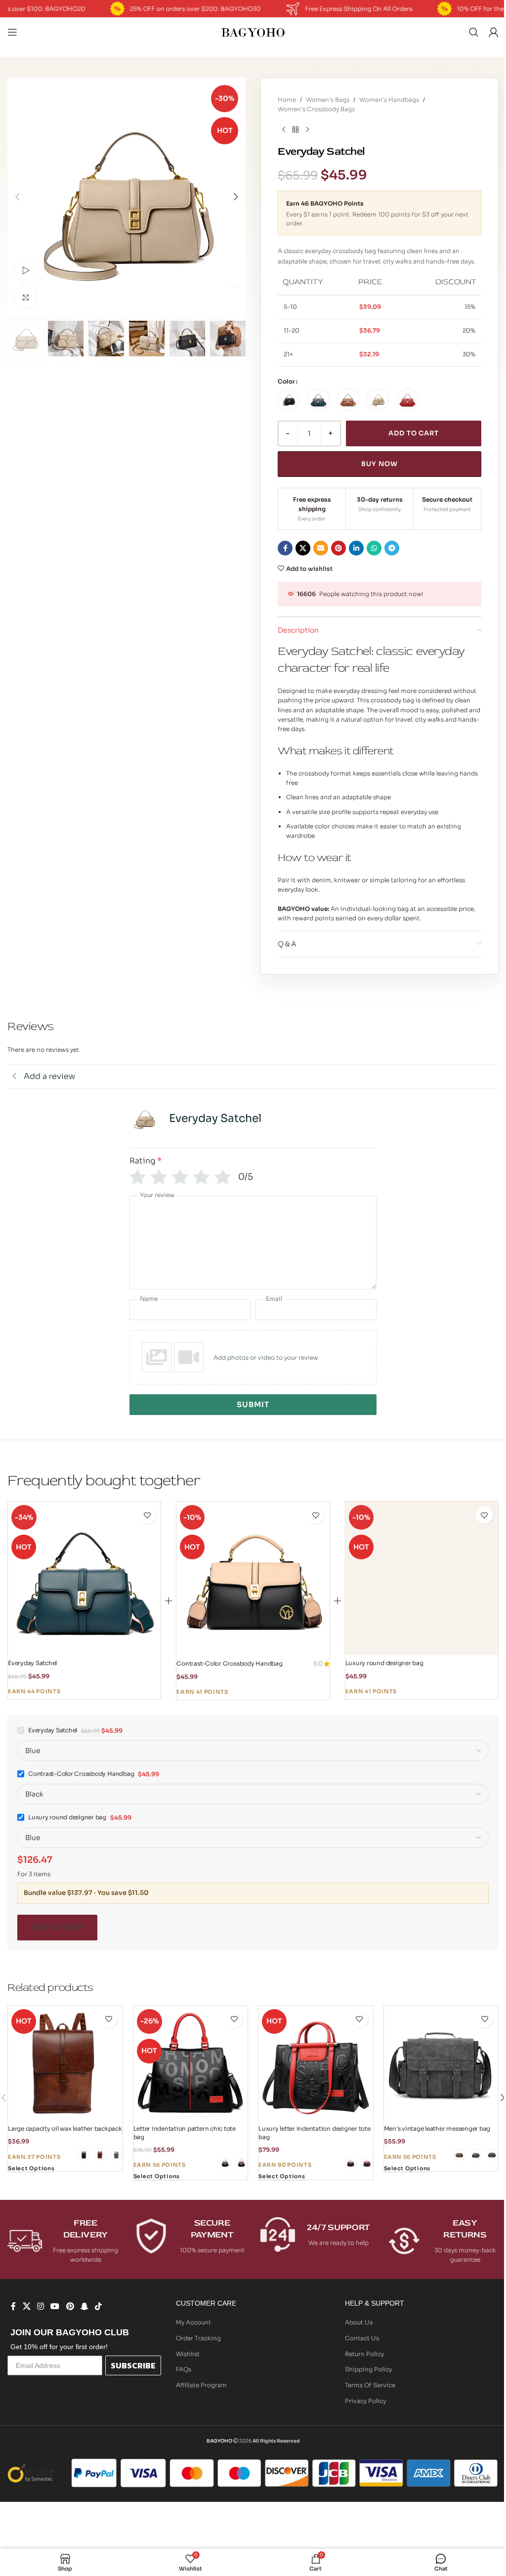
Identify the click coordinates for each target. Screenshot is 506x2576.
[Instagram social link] (40, 2306)
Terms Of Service (370, 2385)
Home (287, 100)
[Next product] (307, 129)
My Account (193, 2322)
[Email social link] (321, 548)
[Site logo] (253, 31)
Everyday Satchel (32, 1663)
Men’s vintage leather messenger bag (437, 2128)
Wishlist (188, 2354)
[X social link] (303, 548)
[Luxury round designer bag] (422, 1578)
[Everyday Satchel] (84, 1578)
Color (286, 381)
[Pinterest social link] (338, 548)
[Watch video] (26, 270)
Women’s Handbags (389, 100)
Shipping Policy (368, 2369)
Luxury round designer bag (384, 1663)
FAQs (184, 2369)
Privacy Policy (365, 2401)
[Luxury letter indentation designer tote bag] (316, 2063)
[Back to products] (295, 129)
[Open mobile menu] (12, 32)
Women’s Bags (328, 100)
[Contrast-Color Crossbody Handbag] (253, 1578)
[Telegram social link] (392, 548)
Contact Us (362, 2338)
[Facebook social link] (285, 548)
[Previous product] (284, 129)
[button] (17, 197)
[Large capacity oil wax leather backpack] (65, 2063)
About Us (359, 2322)
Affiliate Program (201, 2385)
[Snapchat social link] (84, 2306)
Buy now (379, 464)
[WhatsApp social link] (374, 548)
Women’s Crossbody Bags (316, 109)
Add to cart (414, 433)
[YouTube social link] (55, 2306)
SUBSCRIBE (133, 2365)
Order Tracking (198, 2338)
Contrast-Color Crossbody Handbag (229, 1663)
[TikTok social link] (99, 2306)
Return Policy (364, 2354)
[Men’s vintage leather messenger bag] (441, 2063)
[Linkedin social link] (356, 548)
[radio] (289, 400)
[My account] (494, 32)
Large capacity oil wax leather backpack (65, 2128)
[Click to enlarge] (26, 297)
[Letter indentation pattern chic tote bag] (191, 2063)
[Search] (474, 32)
